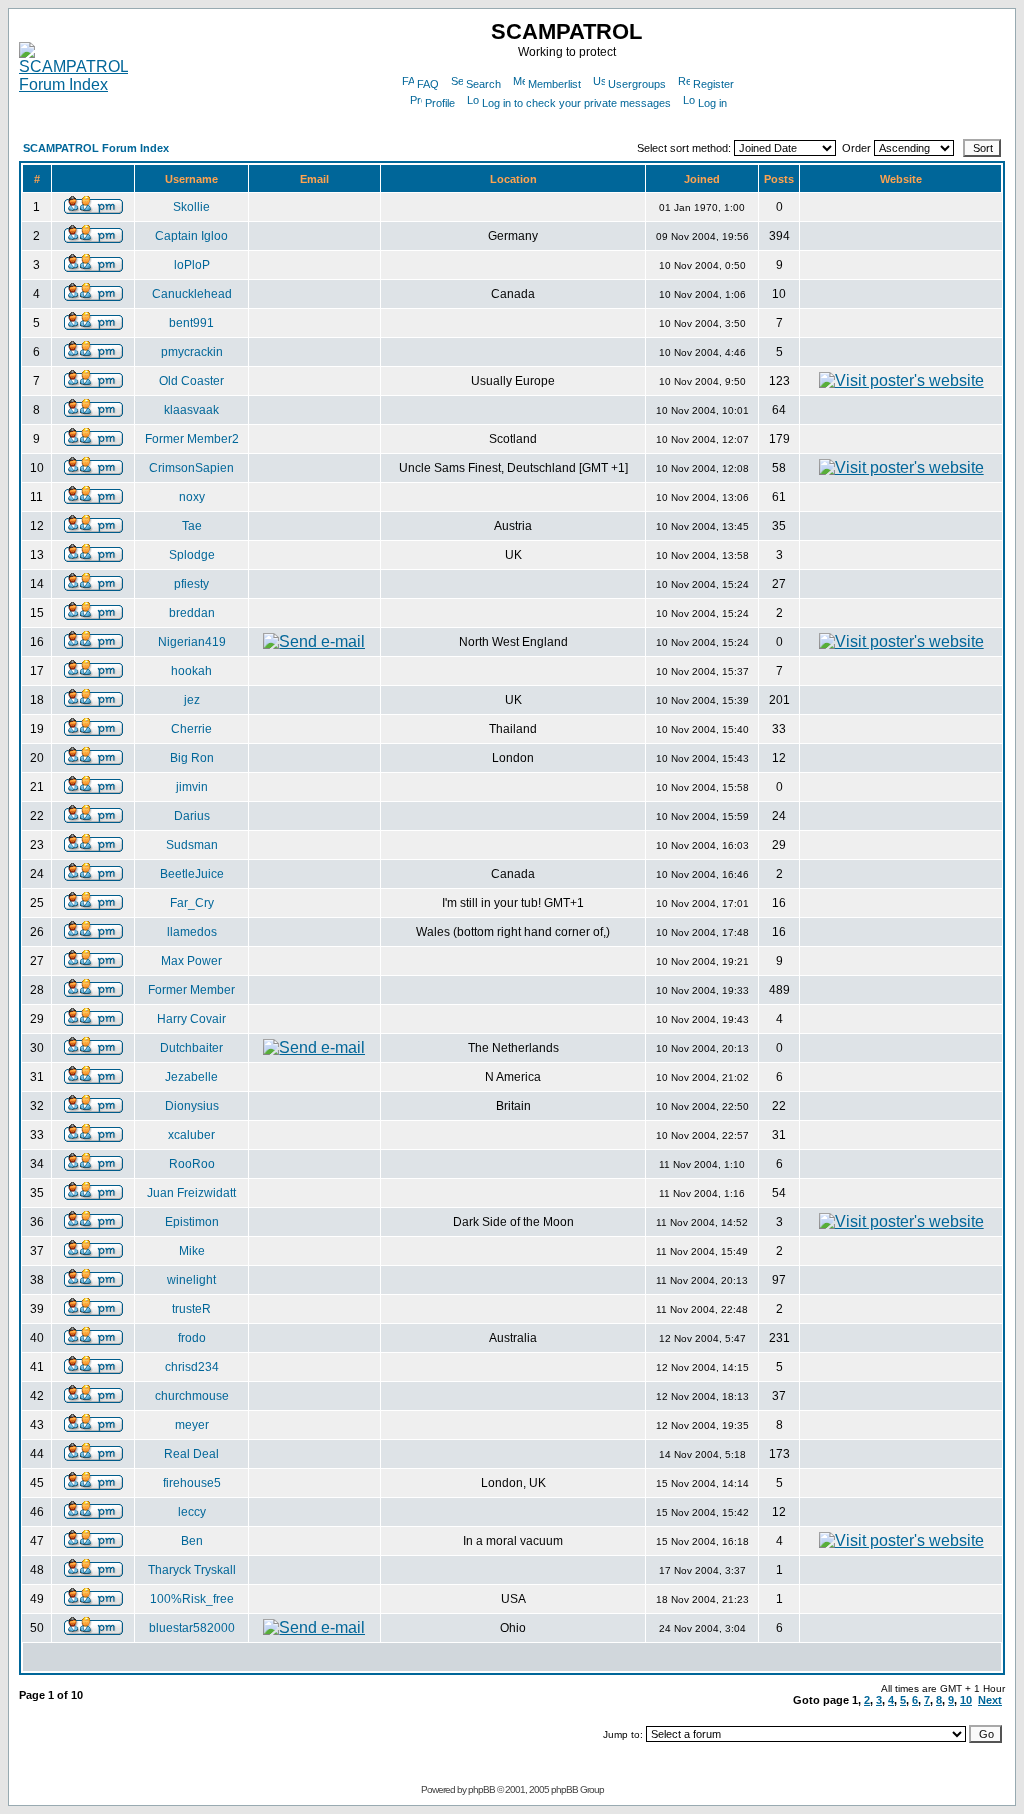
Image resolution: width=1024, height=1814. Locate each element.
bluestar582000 (192, 1628)
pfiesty (191, 584)
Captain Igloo (191, 236)
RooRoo (192, 1164)
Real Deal (191, 1454)
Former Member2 (192, 439)
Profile (440, 103)
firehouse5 (192, 1483)
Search (483, 84)
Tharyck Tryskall (192, 1570)
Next (990, 1700)
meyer (192, 1425)
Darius (192, 816)
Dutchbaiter (191, 1048)
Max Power (191, 961)
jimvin (192, 787)
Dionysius (192, 1106)
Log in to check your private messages (576, 103)
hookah (191, 671)
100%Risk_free (192, 1599)
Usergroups (637, 84)
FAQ (428, 84)
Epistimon (192, 1222)
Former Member (191, 990)
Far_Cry (192, 903)
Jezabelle (191, 1077)
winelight (191, 1280)
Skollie (191, 207)
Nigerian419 (192, 642)
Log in (712, 103)
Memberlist (554, 84)
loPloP (192, 265)
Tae (192, 526)
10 (966, 1700)
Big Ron (192, 758)
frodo (192, 1338)
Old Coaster (191, 381)
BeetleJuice (192, 874)
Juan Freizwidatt (191, 1193)
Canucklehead (192, 294)
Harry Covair (191, 1019)
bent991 (191, 323)
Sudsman (192, 845)
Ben (192, 1541)
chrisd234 (192, 1367)
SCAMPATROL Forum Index (96, 148)
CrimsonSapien (191, 468)
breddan (192, 613)
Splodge (192, 555)
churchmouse (192, 1396)
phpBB (481, 1789)
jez (192, 700)
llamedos (192, 932)
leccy (192, 1512)
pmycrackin (192, 352)
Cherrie (191, 729)
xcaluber (191, 1135)
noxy (192, 497)
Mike (192, 1251)
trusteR (191, 1309)
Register (713, 84)
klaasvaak (191, 410)
